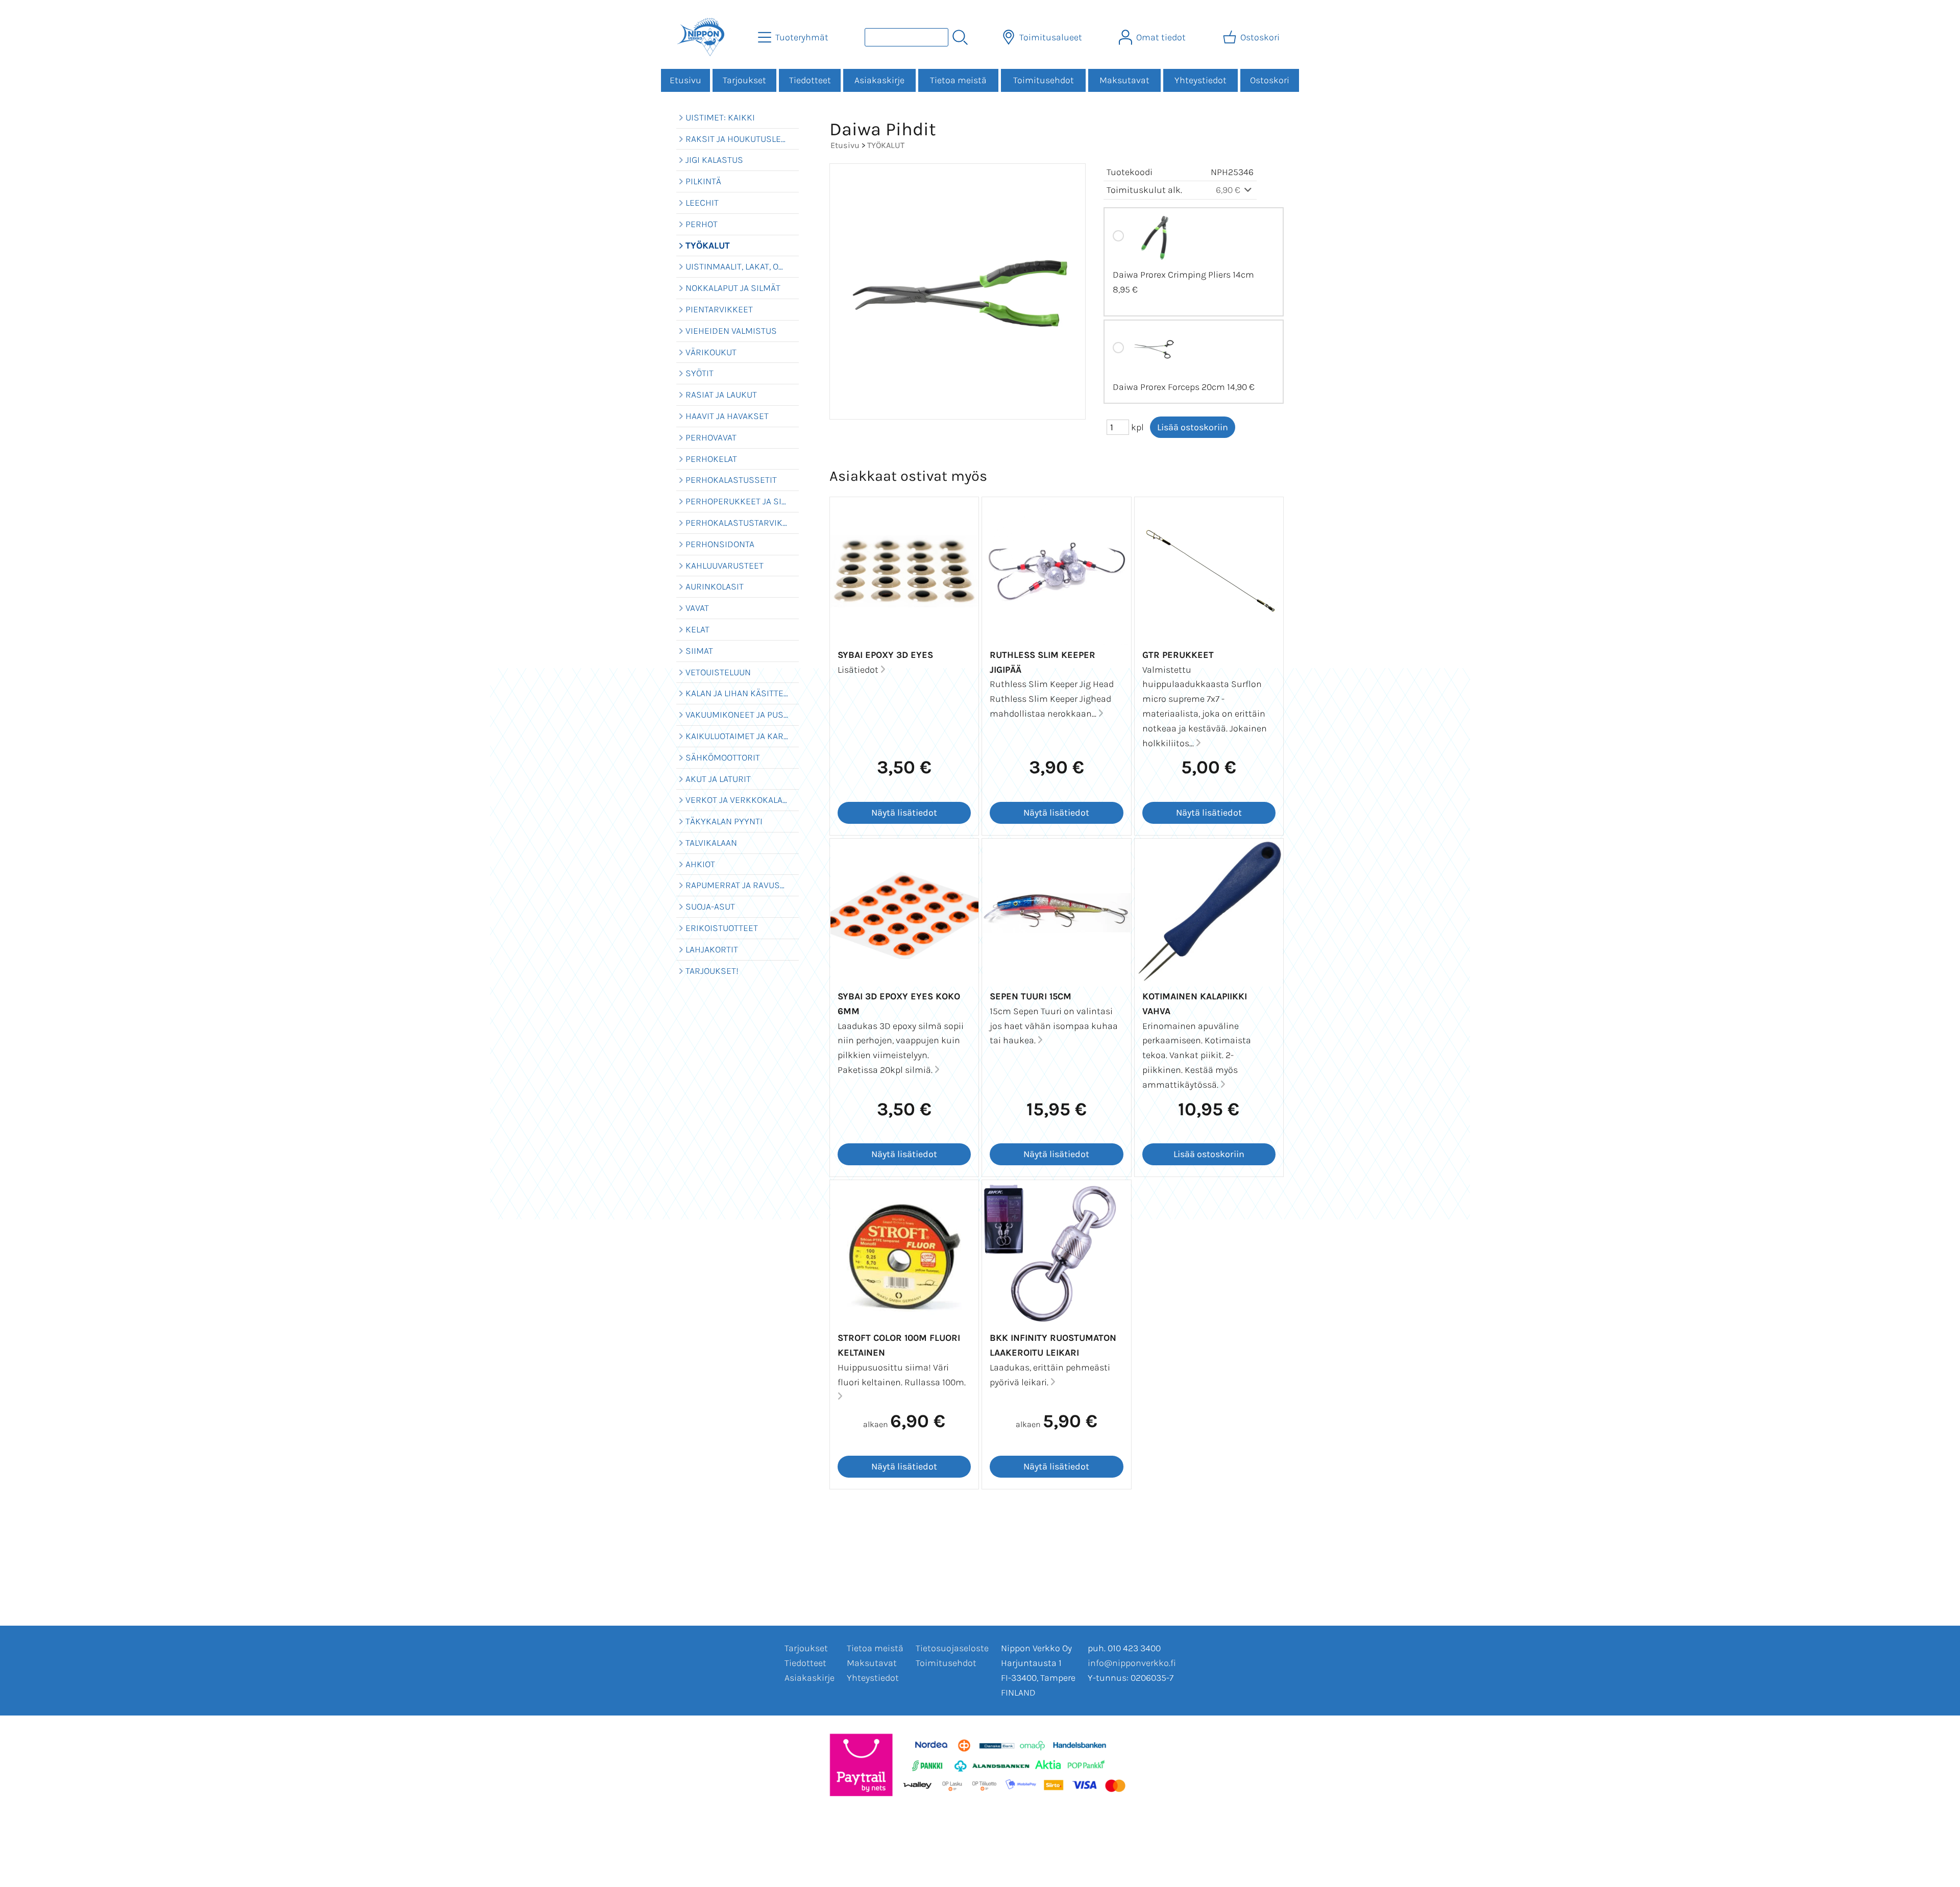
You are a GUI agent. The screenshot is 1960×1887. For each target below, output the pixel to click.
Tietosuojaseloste (952, 1648)
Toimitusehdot (1044, 80)
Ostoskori (1270, 80)
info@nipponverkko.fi (1132, 1663)
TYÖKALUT (886, 145)
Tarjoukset (744, 80)
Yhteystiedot (1200, 80)
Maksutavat (1124, 80)
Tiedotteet (810, 80)
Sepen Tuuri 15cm (1031, 996)
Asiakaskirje (879, 80)
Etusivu (685, 80)
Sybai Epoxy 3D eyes (885, 655)
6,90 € (1229, 190)
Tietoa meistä (958, 80)
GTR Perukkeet (1178, 655)
